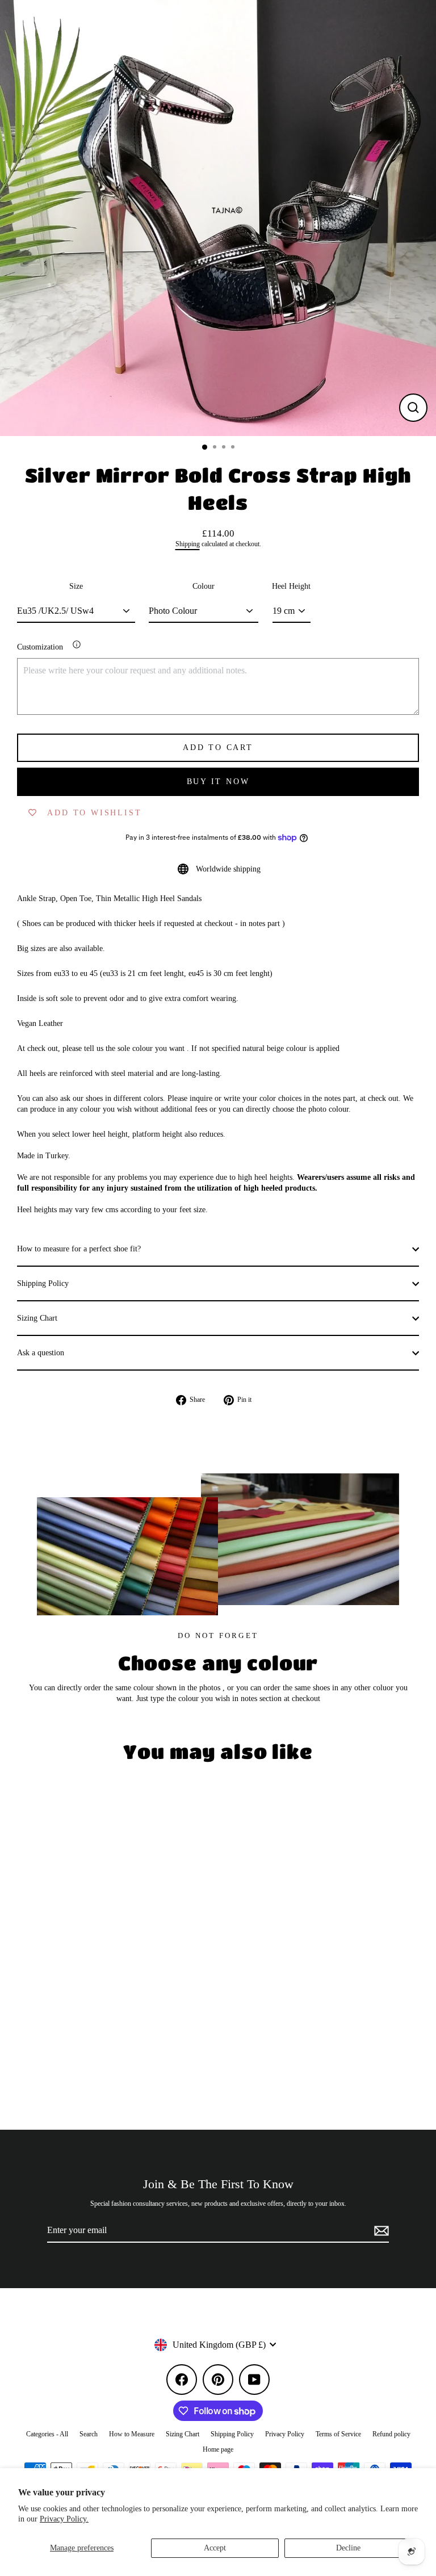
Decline (348, 2548)
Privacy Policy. (64, 2519)
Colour (204, 586)
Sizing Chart (37, 1318)
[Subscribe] (380, 2231)
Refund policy (391, 2434)
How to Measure (132, 2434)
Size (76, 586)
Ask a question (41, 1353)
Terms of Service (338, 2434)
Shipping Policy (43, 1283)
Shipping (188, 544)
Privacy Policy (285, 2434)
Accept (215, 2548)
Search (89, 2434)
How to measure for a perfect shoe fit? (79, 1249)
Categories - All (47, 2434)
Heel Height (291, 586)
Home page (218, 2449)
